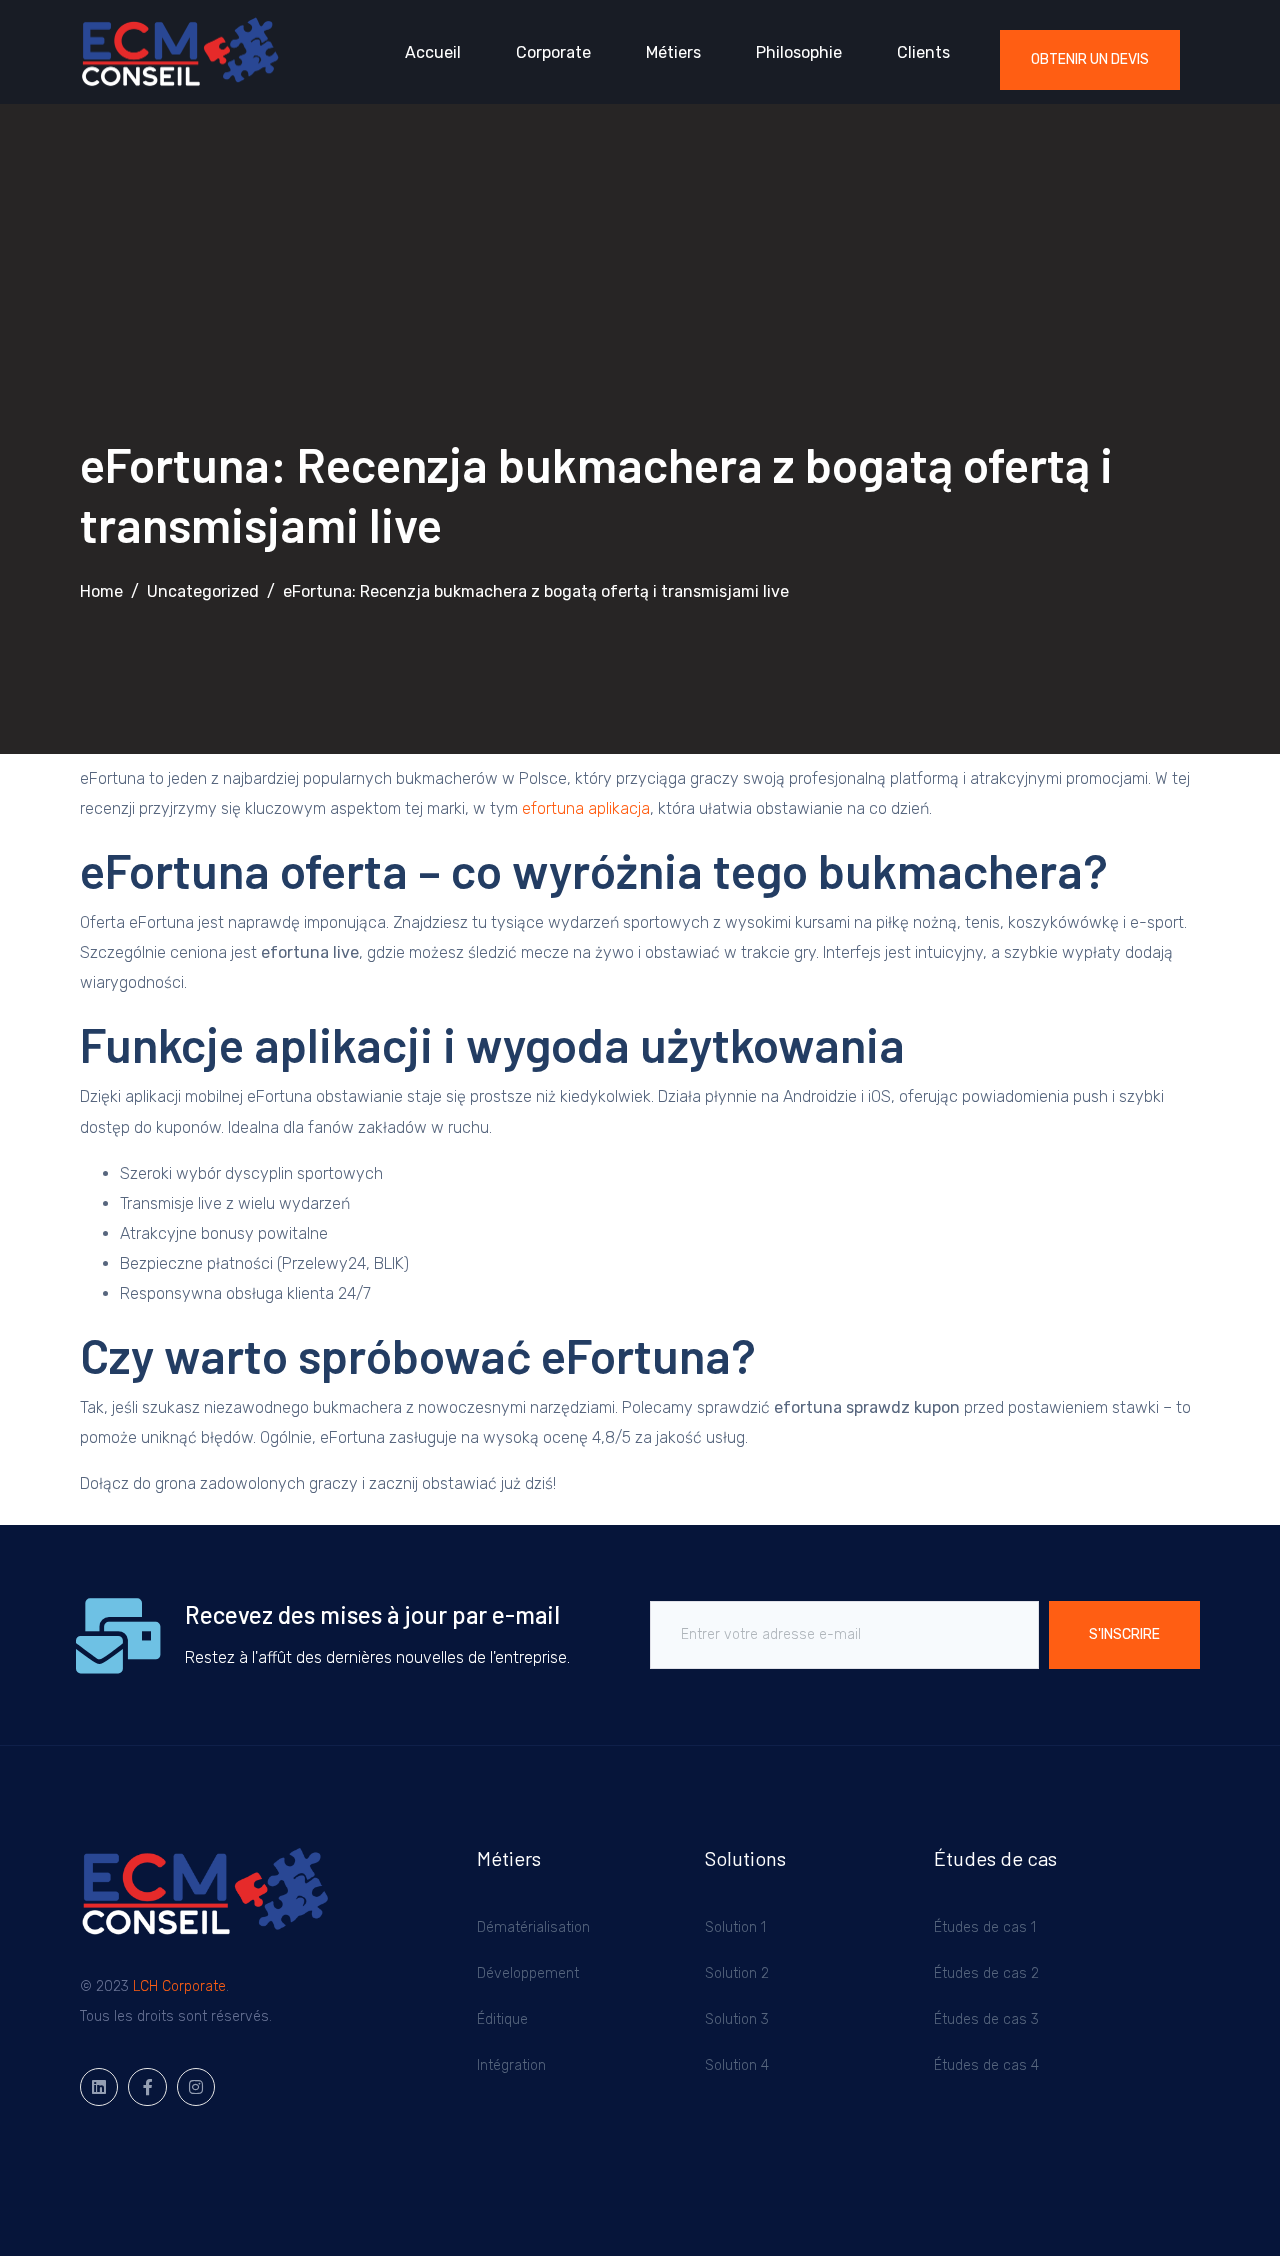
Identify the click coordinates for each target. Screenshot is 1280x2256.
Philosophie (799, 52)
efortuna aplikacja (586, 808)
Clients (923, 52)
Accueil (433, 52)
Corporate (553, 52)
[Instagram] (196, 2087)
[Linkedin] (99, 2087)
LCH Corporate (179, 1986)
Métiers (673, 52)
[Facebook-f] (147, 2087)
